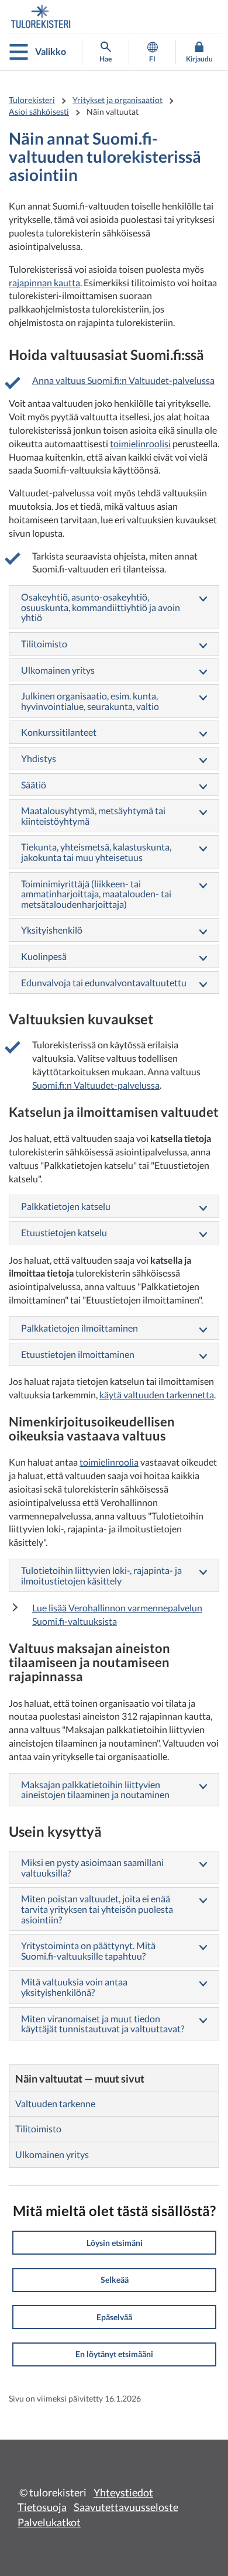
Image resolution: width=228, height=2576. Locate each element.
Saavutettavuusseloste (126, 2507)
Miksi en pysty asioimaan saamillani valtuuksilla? (92, 1867)
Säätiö (34, 785)
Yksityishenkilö (52, 930)
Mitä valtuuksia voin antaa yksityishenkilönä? (74, 1987)
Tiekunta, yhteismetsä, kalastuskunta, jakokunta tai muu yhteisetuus (96, 852)
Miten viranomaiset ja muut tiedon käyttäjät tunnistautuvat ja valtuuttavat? (103, 2024)
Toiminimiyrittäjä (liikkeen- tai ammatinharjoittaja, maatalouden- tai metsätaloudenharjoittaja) (96, 894)
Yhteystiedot (123, 2492)
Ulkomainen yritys (58, 670)
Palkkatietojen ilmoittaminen (80, 1328)
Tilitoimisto (44, 644)
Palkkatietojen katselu (66, 1206)
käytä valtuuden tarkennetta (157, 1395)
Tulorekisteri (32, 100)
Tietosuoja (42, 2507)
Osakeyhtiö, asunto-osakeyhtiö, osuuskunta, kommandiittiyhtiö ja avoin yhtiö (101, 607)
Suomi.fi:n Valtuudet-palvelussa (96, 1085)
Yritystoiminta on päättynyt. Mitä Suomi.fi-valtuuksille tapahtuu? (88, 1951)
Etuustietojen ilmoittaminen (78, 1354)
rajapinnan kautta (44, 282)
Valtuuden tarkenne (55, 2103)
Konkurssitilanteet (59, 732)
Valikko (51, 51)
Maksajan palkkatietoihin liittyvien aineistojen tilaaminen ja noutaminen (95, 1790)
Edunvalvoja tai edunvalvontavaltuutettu (104, 982)
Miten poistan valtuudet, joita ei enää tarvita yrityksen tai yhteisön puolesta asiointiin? (97, 1909)
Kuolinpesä (44, 956)
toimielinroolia (109, 1462)
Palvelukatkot (49, 2522)
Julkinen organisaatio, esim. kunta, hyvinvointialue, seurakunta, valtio (90, 701)
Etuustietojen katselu (64, 1232)
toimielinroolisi (140, 443)
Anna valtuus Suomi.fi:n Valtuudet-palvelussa (123, 380)
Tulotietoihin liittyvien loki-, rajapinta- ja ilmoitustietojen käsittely (101, 1575)
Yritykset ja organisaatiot (118, 100)
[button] (114, 2243)
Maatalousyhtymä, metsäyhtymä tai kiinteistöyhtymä (93, 816)
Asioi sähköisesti (39, 112)
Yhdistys (39, 758)
